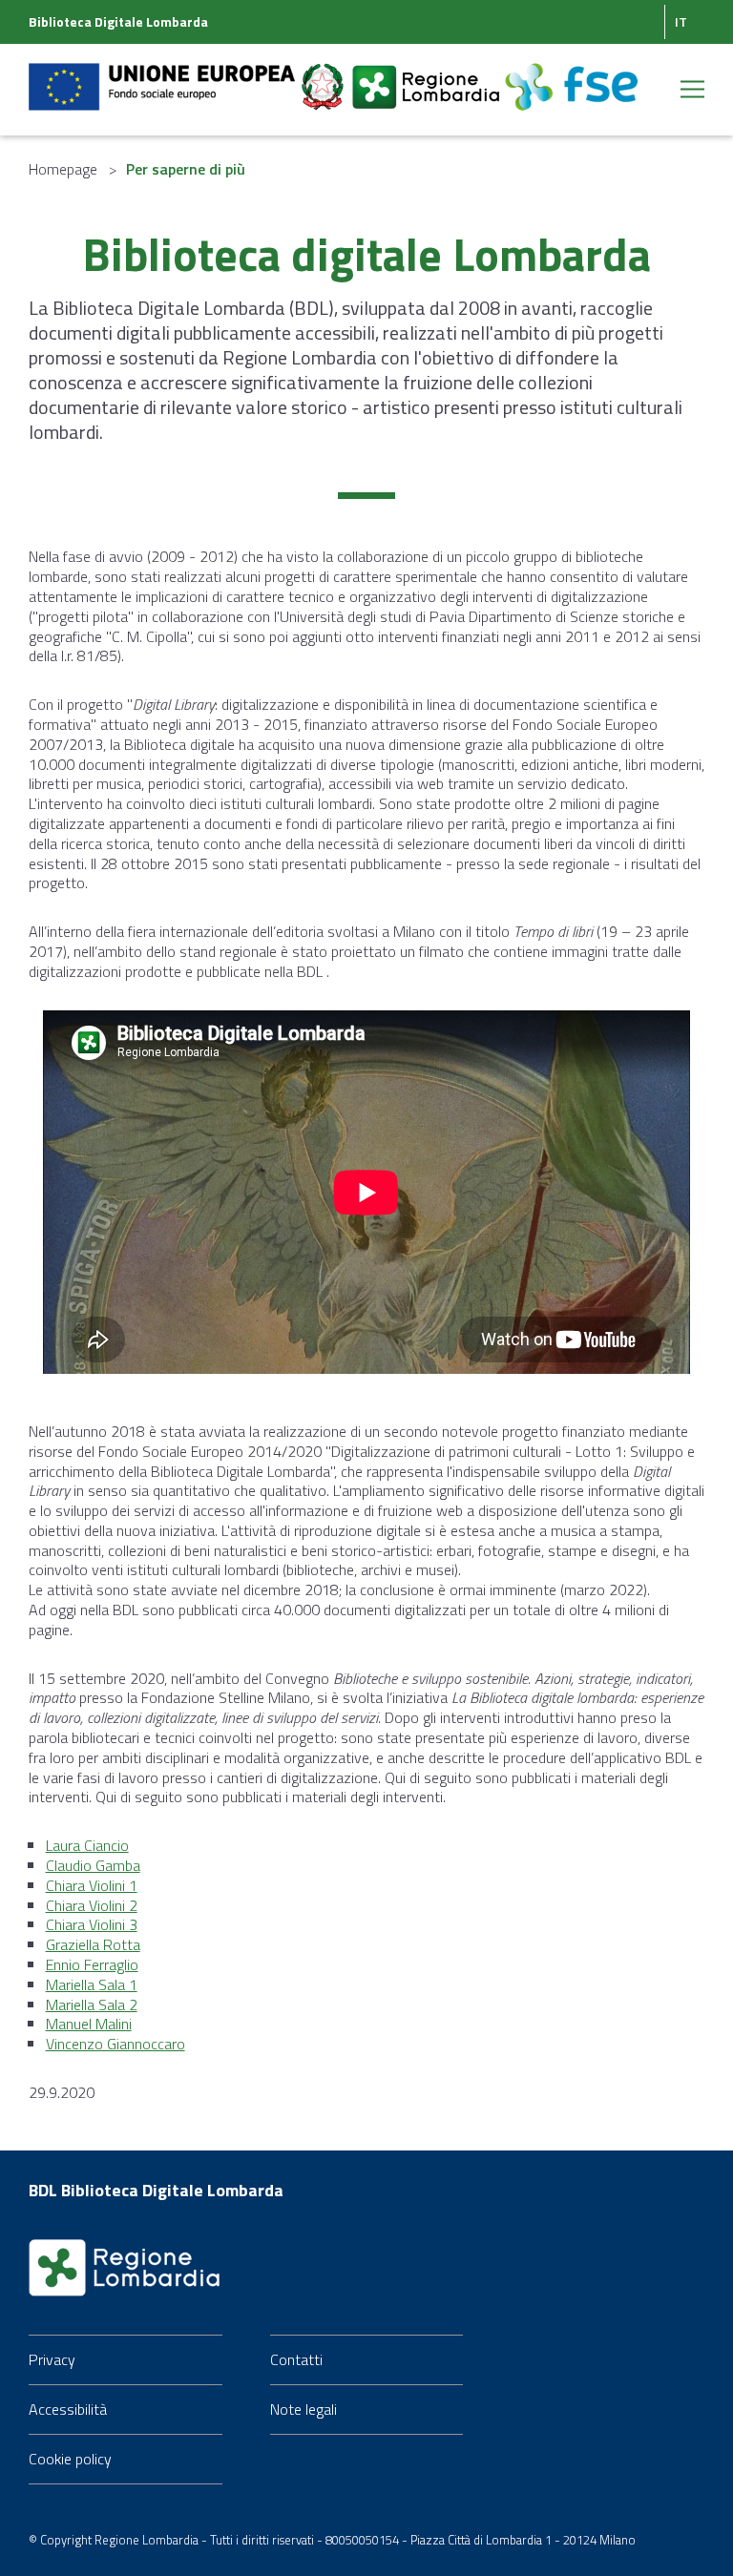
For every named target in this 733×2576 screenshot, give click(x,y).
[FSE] (571, 75)
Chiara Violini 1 (92, 1885)
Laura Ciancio (87, 1845)
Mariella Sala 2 (92, 2005)
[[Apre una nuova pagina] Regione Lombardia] (428, 75)
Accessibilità (68, 2409)
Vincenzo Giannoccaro (115, 2044)
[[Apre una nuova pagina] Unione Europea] (164, 75)
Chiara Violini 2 (92, 1905)
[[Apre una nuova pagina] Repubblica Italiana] (325, 75)
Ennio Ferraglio (92, 1964)
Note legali (304, 2409)
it (681, 21)
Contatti (296, 2359)
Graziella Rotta (93, 1944)
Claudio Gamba (93, 1865)
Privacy (52, 2359)
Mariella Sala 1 (92, 1984)
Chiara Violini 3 (92, 1924)
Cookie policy (70, 2459)
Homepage (63, 169)
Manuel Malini (89, 2024)
